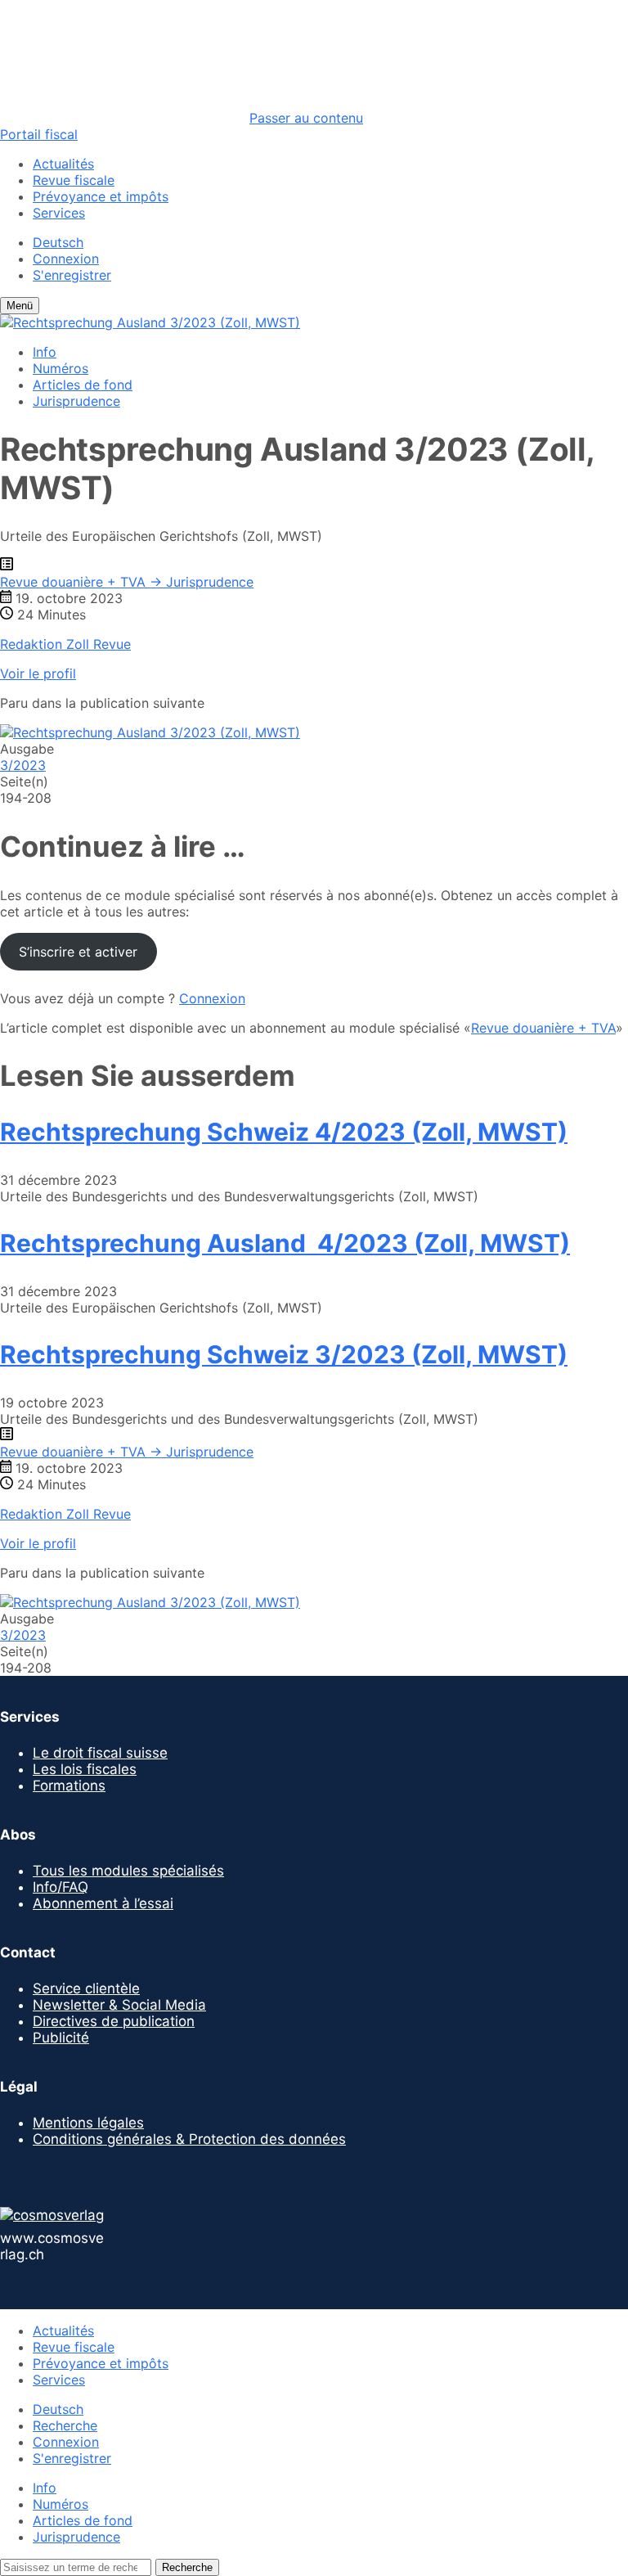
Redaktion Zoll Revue (65, 644)
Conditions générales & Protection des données (189, 2139)
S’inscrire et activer (78, 952)
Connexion (66, 259)
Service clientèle (86, 1988)
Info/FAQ (61, 1887)
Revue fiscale (74, 180)
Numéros (61, 368)
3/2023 (23, 765)
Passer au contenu (306, 118)
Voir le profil (38, 673)
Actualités (63, 164)
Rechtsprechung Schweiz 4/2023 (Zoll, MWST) (284, 1132)
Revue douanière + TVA (543, 1028)
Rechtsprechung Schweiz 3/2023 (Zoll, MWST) (284, 1354)
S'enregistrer (72, 275)
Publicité (61, 2038)
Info (45, 352)
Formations (69, 1786)
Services (59, 213)
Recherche (65, 2425)
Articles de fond (83, 385)
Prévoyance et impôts (101, 196)
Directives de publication (114, 2021)
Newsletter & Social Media (119, 2005)
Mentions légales (88, 2123)
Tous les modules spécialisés (128, 1871)
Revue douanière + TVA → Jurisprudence (127, 582)
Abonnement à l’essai (103, 1903)
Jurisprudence (76, 401)
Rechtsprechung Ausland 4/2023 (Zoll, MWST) (285, 1243)
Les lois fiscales (85, 1769)
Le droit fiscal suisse (100, 1753)
